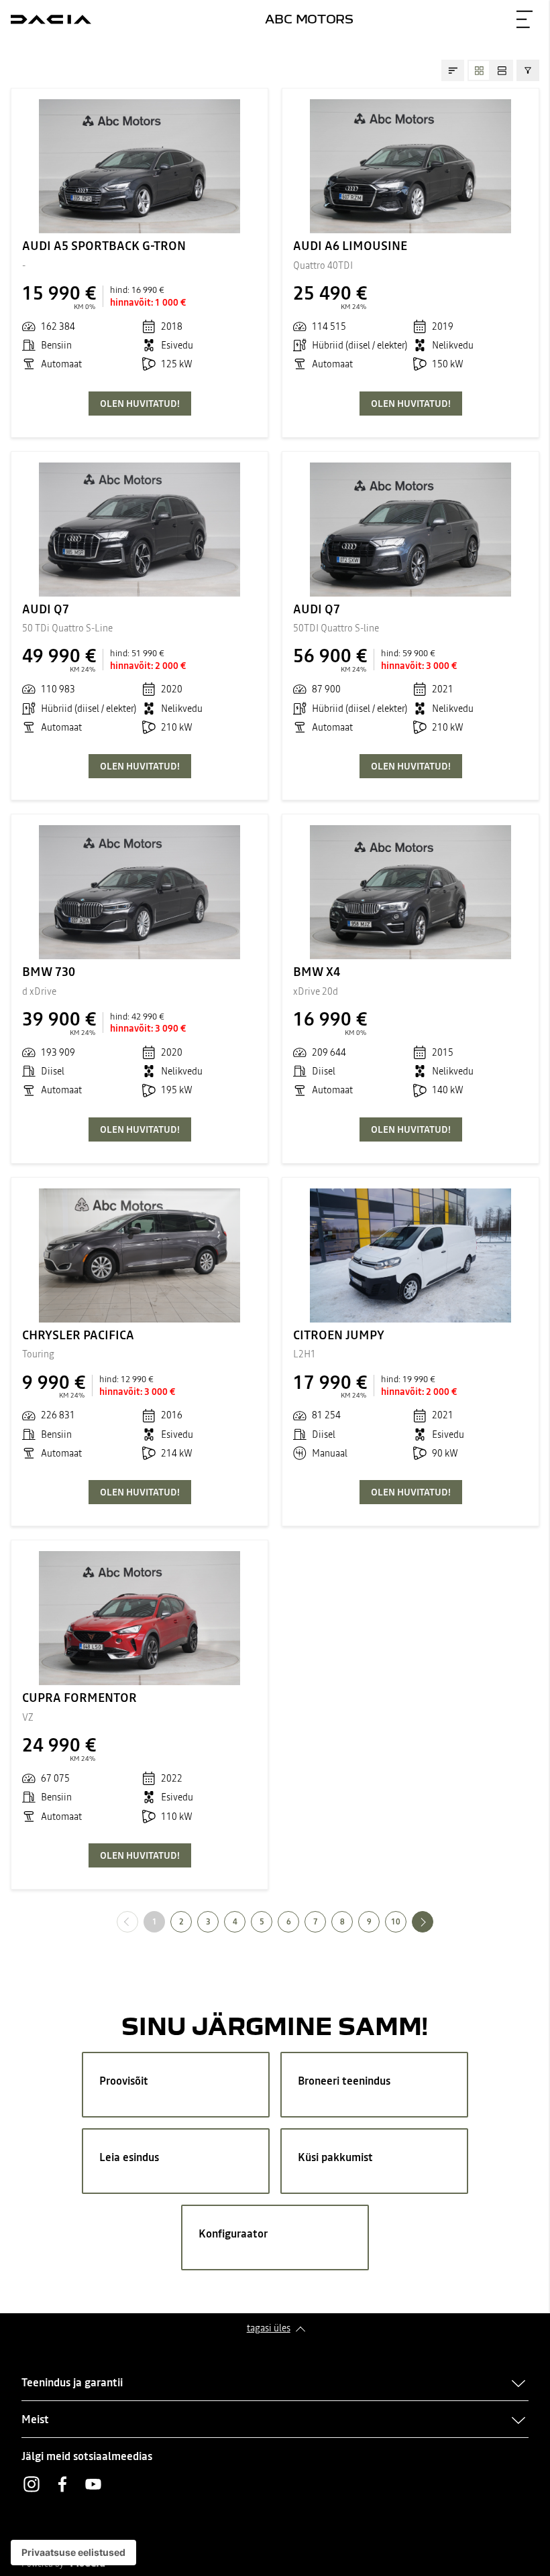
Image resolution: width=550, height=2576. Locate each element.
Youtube (93, 2484)
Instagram (32, 2484)
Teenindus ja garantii (72, 2382)
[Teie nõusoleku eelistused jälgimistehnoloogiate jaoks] (73, 2553)
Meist (35, 2419)
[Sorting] (453, 70)
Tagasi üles (269, 2328)
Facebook (62, 2484)
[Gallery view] (479, 70)
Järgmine (433, 1921)
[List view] (502, 70)
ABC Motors (309, 18)
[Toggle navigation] (525, 19)
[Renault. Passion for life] (51, 19)
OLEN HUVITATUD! (140, 404)
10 (396, 1922)
